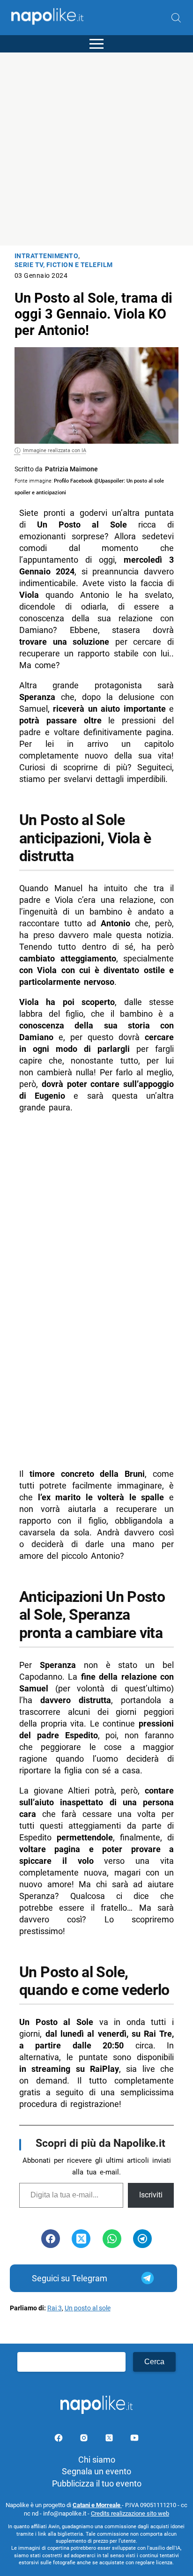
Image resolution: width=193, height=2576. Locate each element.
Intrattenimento (47, 256)
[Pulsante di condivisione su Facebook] (51, 2239)
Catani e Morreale (97, 2505)
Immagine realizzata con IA (55, 450)
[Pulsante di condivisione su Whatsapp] (112, 2239)
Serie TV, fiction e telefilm (64, 265)
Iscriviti (151, 2195)
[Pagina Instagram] (85, 2439)
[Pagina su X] (110, 2439)
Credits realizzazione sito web (130, 2513)
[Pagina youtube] (134, 2439)
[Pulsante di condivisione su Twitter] (81, 2239)
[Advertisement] (96, 149)
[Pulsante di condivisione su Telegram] (142, 2239)
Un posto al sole (88, 2308)
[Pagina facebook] (59, 2439)
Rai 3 (55, 2308)
